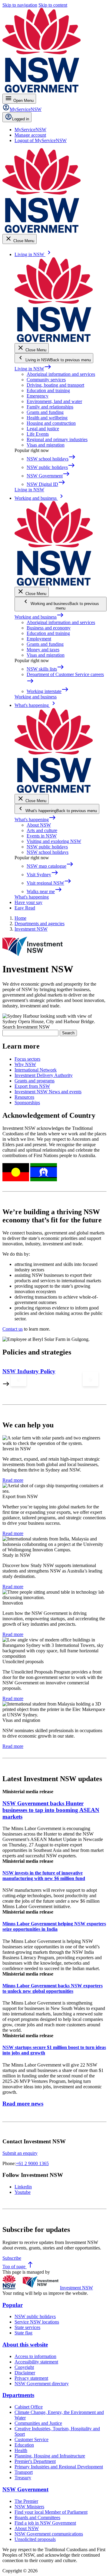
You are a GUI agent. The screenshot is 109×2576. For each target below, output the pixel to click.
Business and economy (49, 628)
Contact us (13, 1329)
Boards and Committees (37, 2517)
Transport (24, 2472)
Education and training (48, 390)
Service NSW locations (37, 2322)
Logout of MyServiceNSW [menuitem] (41, 140)
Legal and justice (43, 429)
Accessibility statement (36, 2362)
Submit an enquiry (20, 2153)
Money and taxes (43, 650)
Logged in (21, 119)
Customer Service (31, 2439)
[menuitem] (30, 130)
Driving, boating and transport (55, 385)
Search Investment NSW (26, 1027)
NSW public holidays (47, 847)
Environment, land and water (54, 401)
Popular (13, 2305)
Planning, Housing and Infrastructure (50, 2456)
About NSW (39, 825)
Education (24, 2445)
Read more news (23, 2104)
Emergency (38, 396)
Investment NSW (76, 2288)
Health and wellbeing (47, 418)
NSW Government (25, 2489)
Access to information (35, 2356)
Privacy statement (31, 2378)
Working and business (39, 617)
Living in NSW (33, 369)
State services (27, 2327)
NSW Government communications (49, 2534)
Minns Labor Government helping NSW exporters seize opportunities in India (54, 1926)
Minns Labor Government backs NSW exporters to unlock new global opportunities (53, 1988)
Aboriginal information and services (61, 374)
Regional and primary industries (57, 439)
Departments (18, 2395)
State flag (23, 2333)
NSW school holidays (48, 852)
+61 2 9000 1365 (32, 2163)
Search (68, 1033)
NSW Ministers (29, 2507)
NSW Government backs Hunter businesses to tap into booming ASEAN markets (51, 1810)
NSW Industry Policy (29, 1371)
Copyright (24, 2367)
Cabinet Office (29, 2407)
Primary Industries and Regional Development (59, 2467)
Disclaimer (25, 2373)
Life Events (38, 434)
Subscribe (12, 2258)
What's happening (35, 820)
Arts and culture (42, 830)
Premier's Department (35, 2461)
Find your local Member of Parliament (51, 2512)
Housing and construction (51, 423)
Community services (46, 380)
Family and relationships (50, 407)
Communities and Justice (38, 2423)
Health (21, 2450)
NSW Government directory (42, 2384)
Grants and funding (45, 412)
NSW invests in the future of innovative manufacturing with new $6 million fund (44, 1876)
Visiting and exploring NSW (54, 841)
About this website (25, 2345)
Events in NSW (42, 836)
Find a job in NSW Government (45, 2523)
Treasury (23, 2478)
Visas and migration (46, 445)
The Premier (26, 2501)
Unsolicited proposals (35, 2539)
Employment (39, 639)
